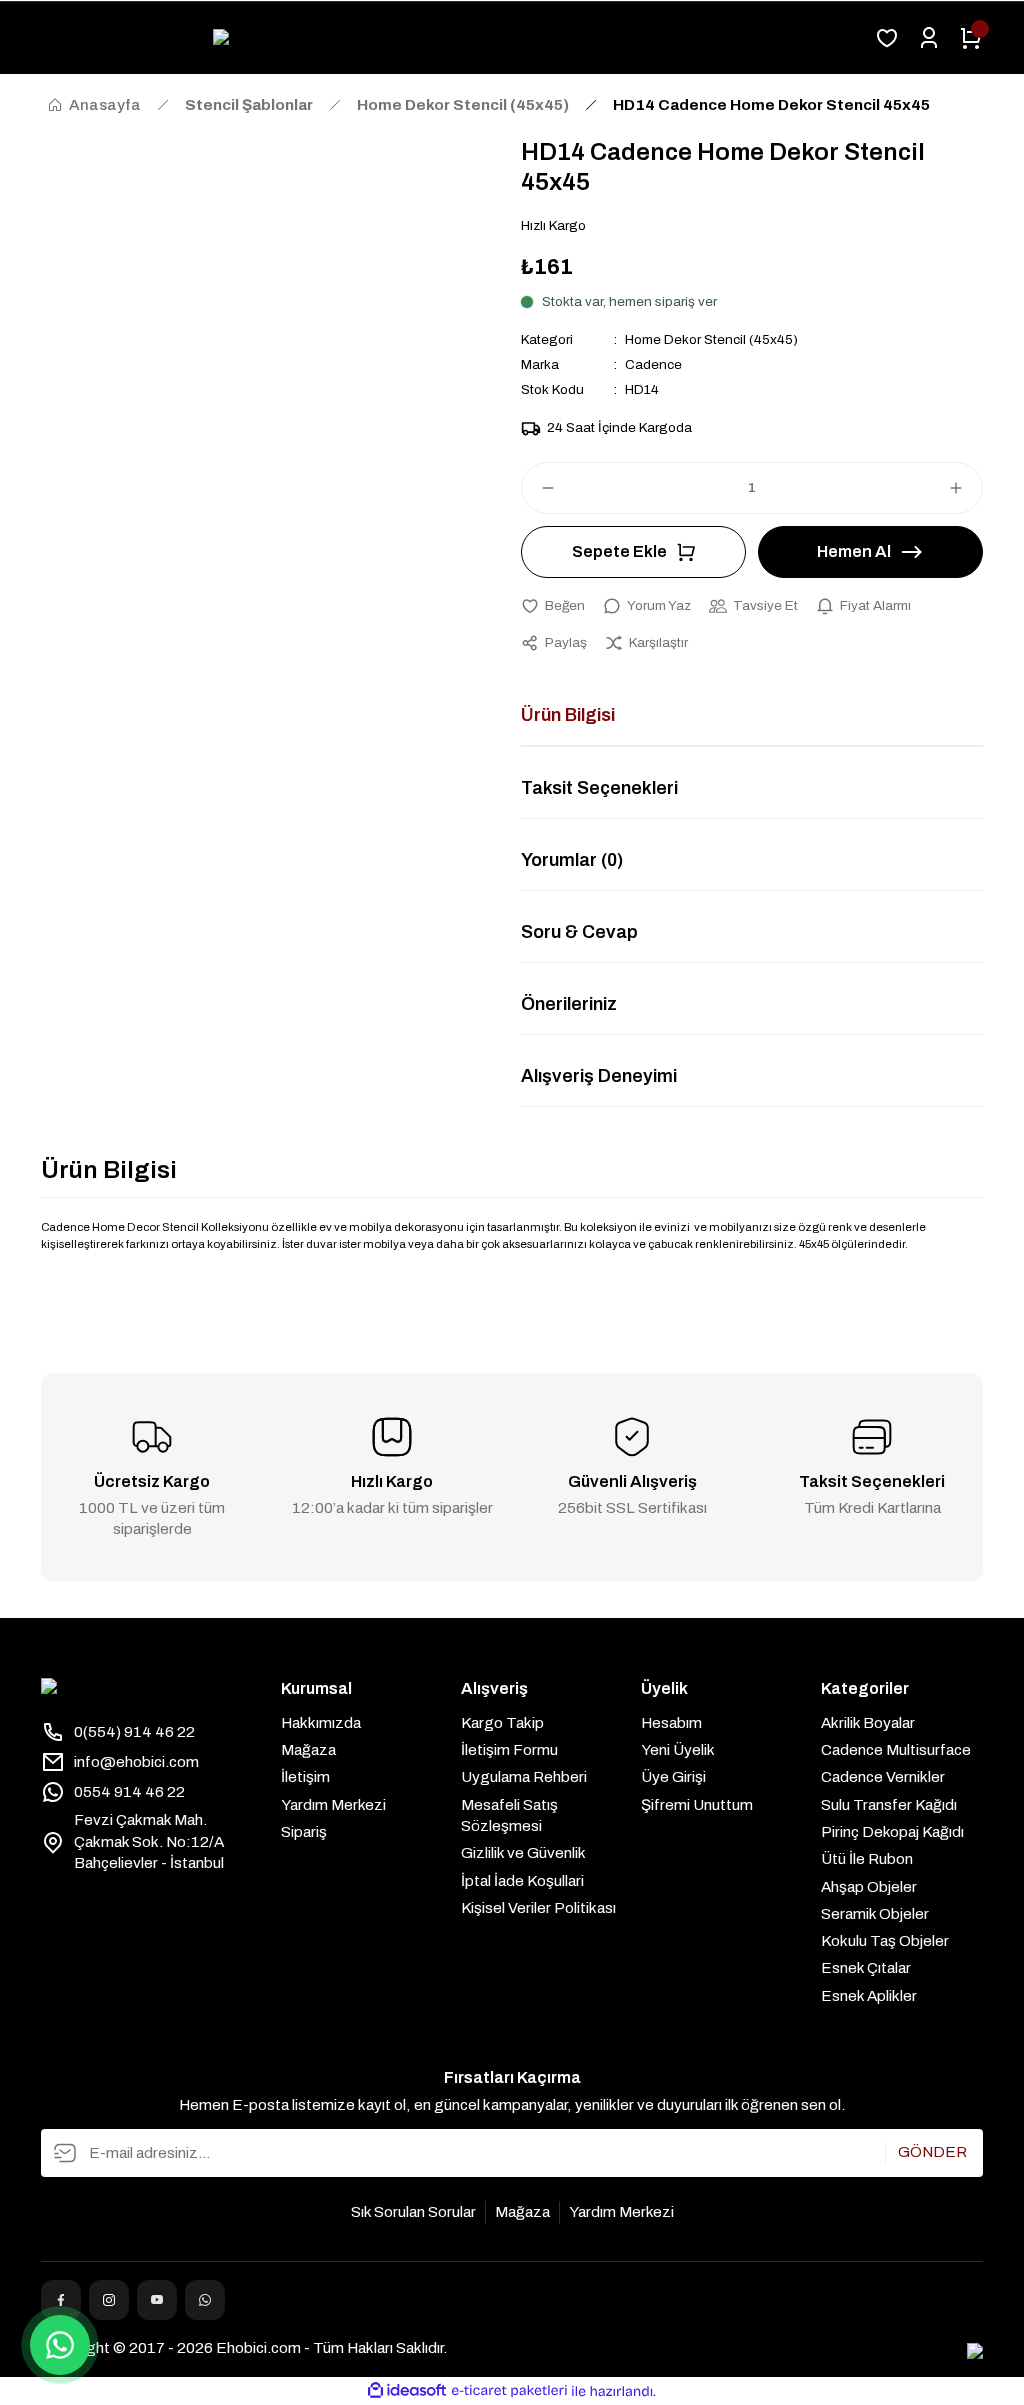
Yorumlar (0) (572, 860)
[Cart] (971, 38)
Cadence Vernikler (883, 1777)
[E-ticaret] (509, 2391)
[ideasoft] (407, 2391)
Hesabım (671, 1723)
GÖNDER (932, 2152)
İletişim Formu (509, 1750)
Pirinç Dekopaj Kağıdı (892, 1832)
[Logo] (449, 38)
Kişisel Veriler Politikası (538, 1908)
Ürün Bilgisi (568, 715)
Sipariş (304, 1832)
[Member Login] (929, 38)
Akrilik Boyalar (868, 1723)
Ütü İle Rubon (867, 1859)
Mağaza (308, 1750)
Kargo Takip (502, 1723)
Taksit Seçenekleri (599, 788)
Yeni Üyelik (678, 1750)
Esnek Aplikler (869, 1996)
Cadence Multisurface (896, 1750)
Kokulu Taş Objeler (885, 1941)
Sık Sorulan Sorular (413, 2212)
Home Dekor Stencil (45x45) (711, 339)
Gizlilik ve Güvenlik (523, 1853)
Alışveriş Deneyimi (599, 1076)
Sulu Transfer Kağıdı (889, 1805)
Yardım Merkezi (333, 1805)
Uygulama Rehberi (524, 1777)
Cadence (653, 364)
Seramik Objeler (875, 1914)
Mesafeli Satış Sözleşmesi (509, 1815)
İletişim (305, 1777)
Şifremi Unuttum (697, 1805)
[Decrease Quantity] (539, 488)
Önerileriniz (569, 1004)
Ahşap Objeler (869, 1887)
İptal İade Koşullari (522, 1881)
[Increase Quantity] (965, 488)
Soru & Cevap (579, 932)
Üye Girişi (673, 1777)
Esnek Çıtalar (866, 1968)
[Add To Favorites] (553, 605)
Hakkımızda (321, 1723)
